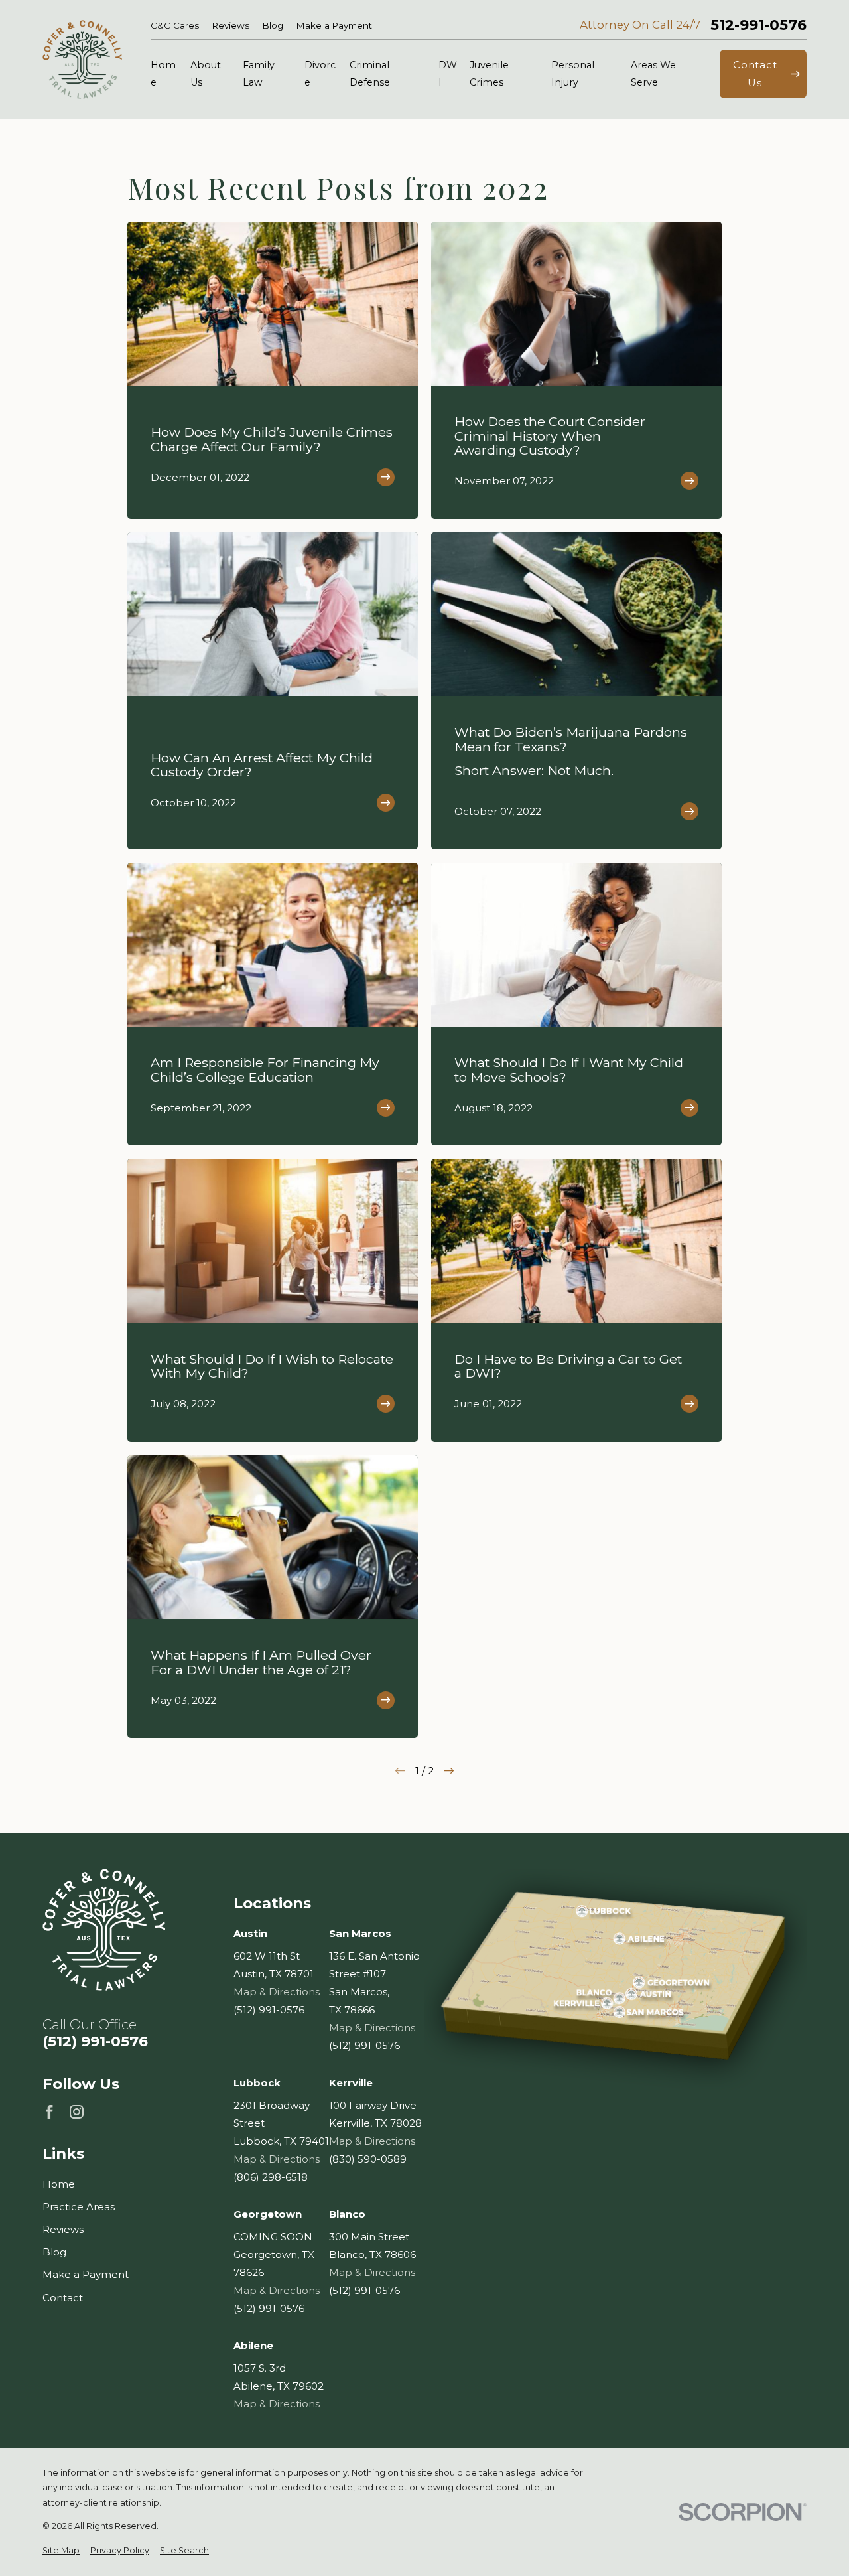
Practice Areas (79, 2207)
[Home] (82, 59)
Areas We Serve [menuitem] (653, 74)
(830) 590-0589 (368, 2159)
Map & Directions (277, 1992)
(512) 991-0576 (95, 2042)
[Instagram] (77, 2112)
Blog (273, 25)
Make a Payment (334, 25)
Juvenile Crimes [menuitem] (489, 74)
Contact (63, 2298)
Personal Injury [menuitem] (573, 74)
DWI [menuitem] (448, 74)
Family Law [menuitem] (259, 74)
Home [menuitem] (163, 74)
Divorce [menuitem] (320, 74)
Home (59, 2184)
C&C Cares (175, 25)
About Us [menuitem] (206, 74)
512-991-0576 (758, 25)
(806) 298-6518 (271, 2177)
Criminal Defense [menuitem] (370, 74)
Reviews (231, 25)
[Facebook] (49, 2112)
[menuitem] (61, 2551)
